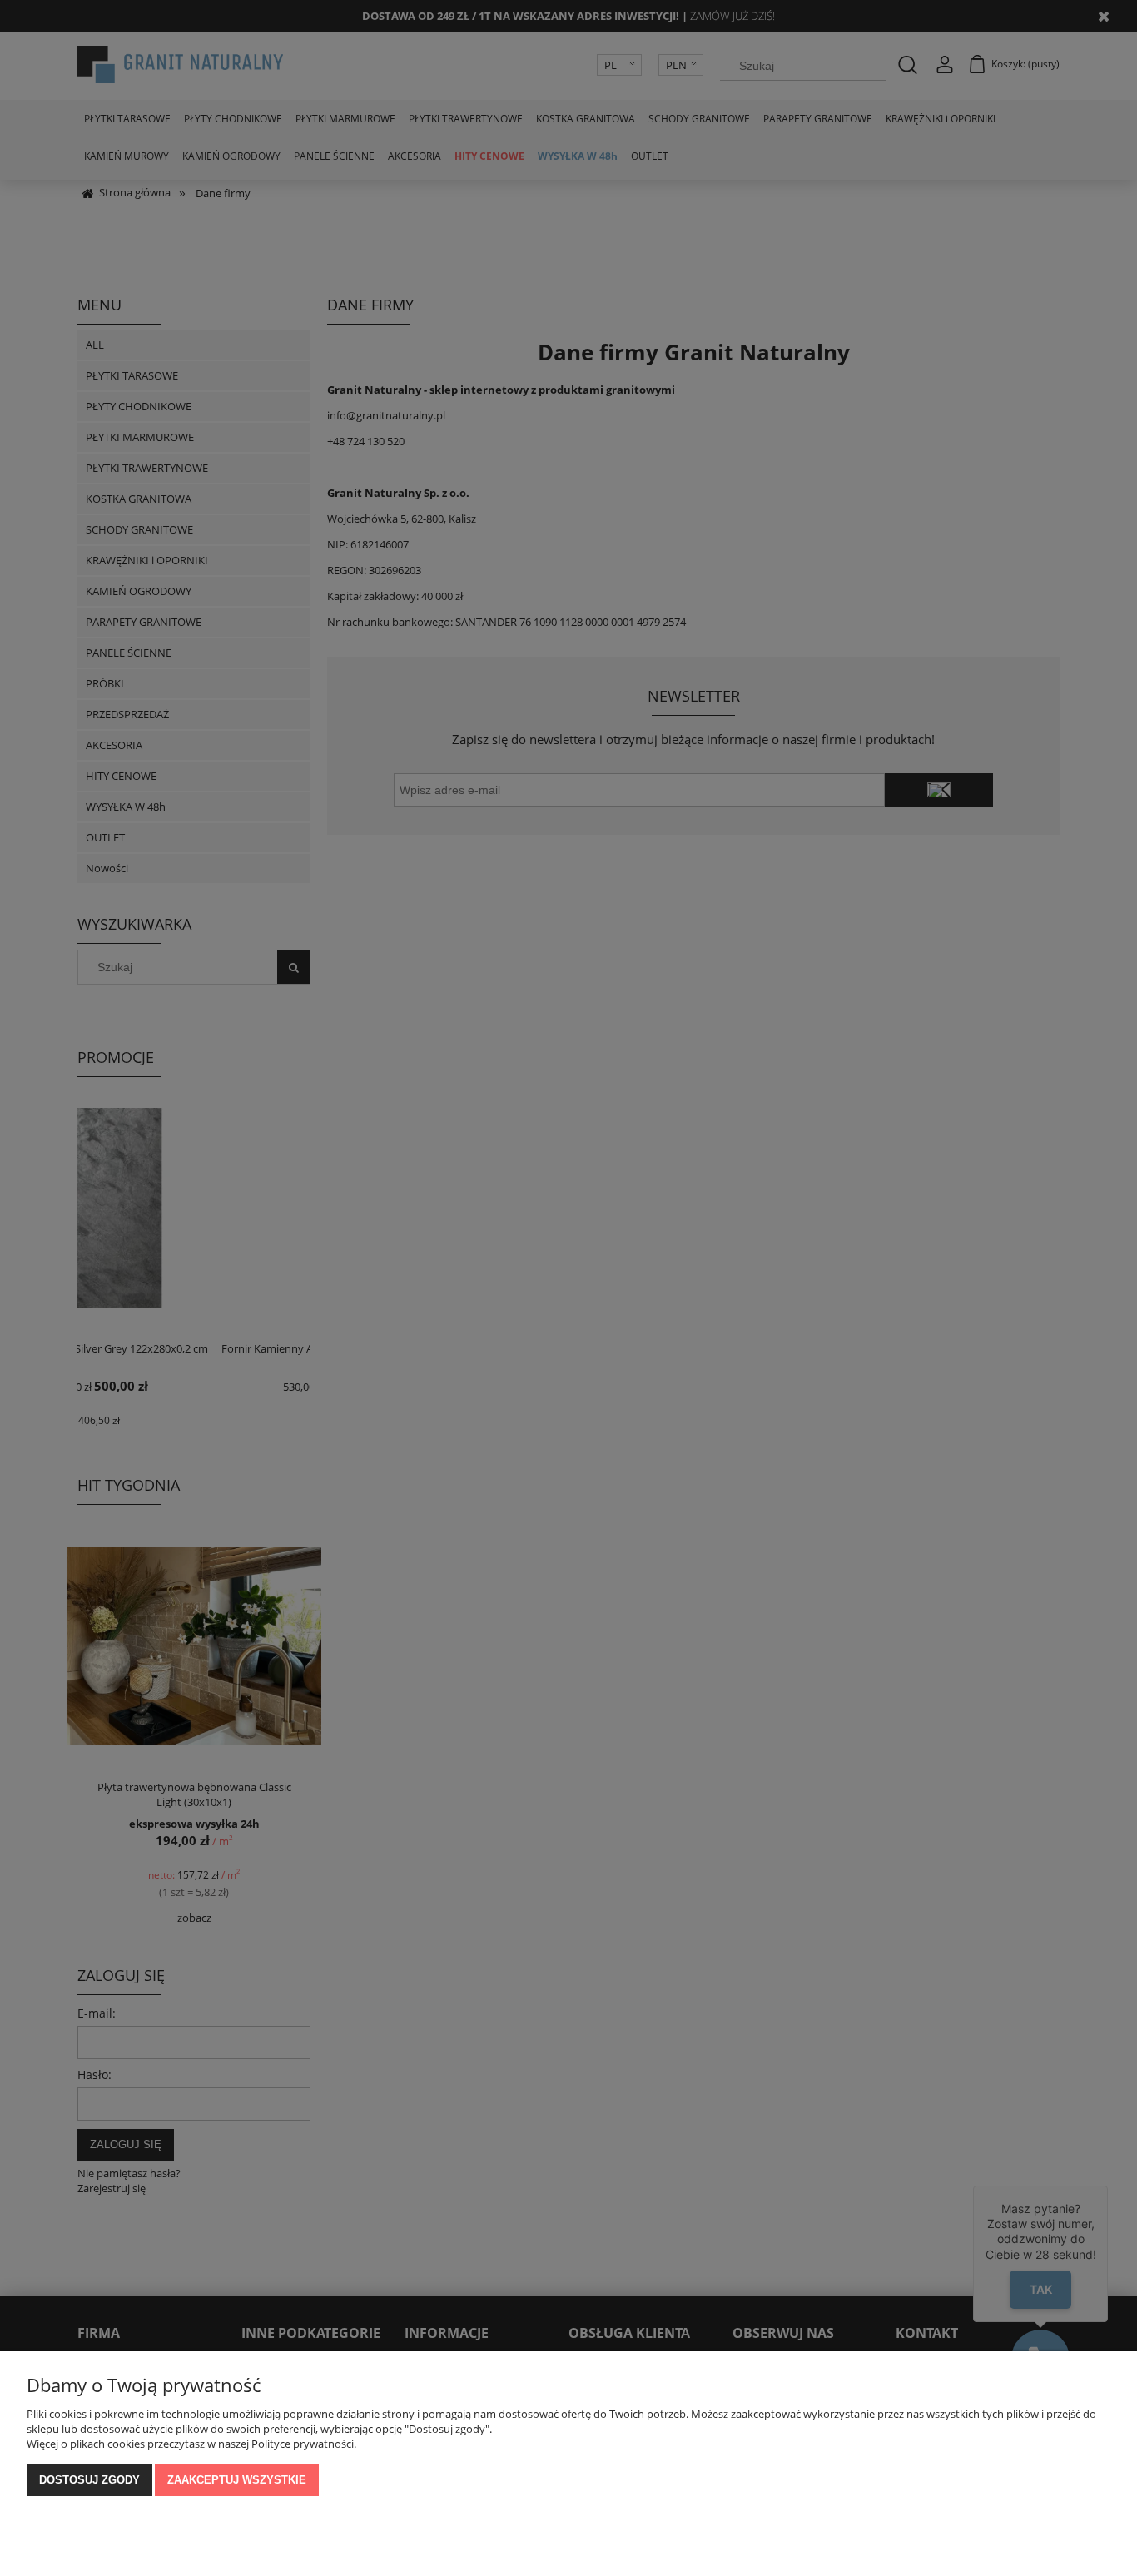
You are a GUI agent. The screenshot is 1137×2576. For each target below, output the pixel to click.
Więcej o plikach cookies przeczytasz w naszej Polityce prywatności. (191, 2444)
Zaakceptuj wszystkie (237, 2480)
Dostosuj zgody (89, 2480)
